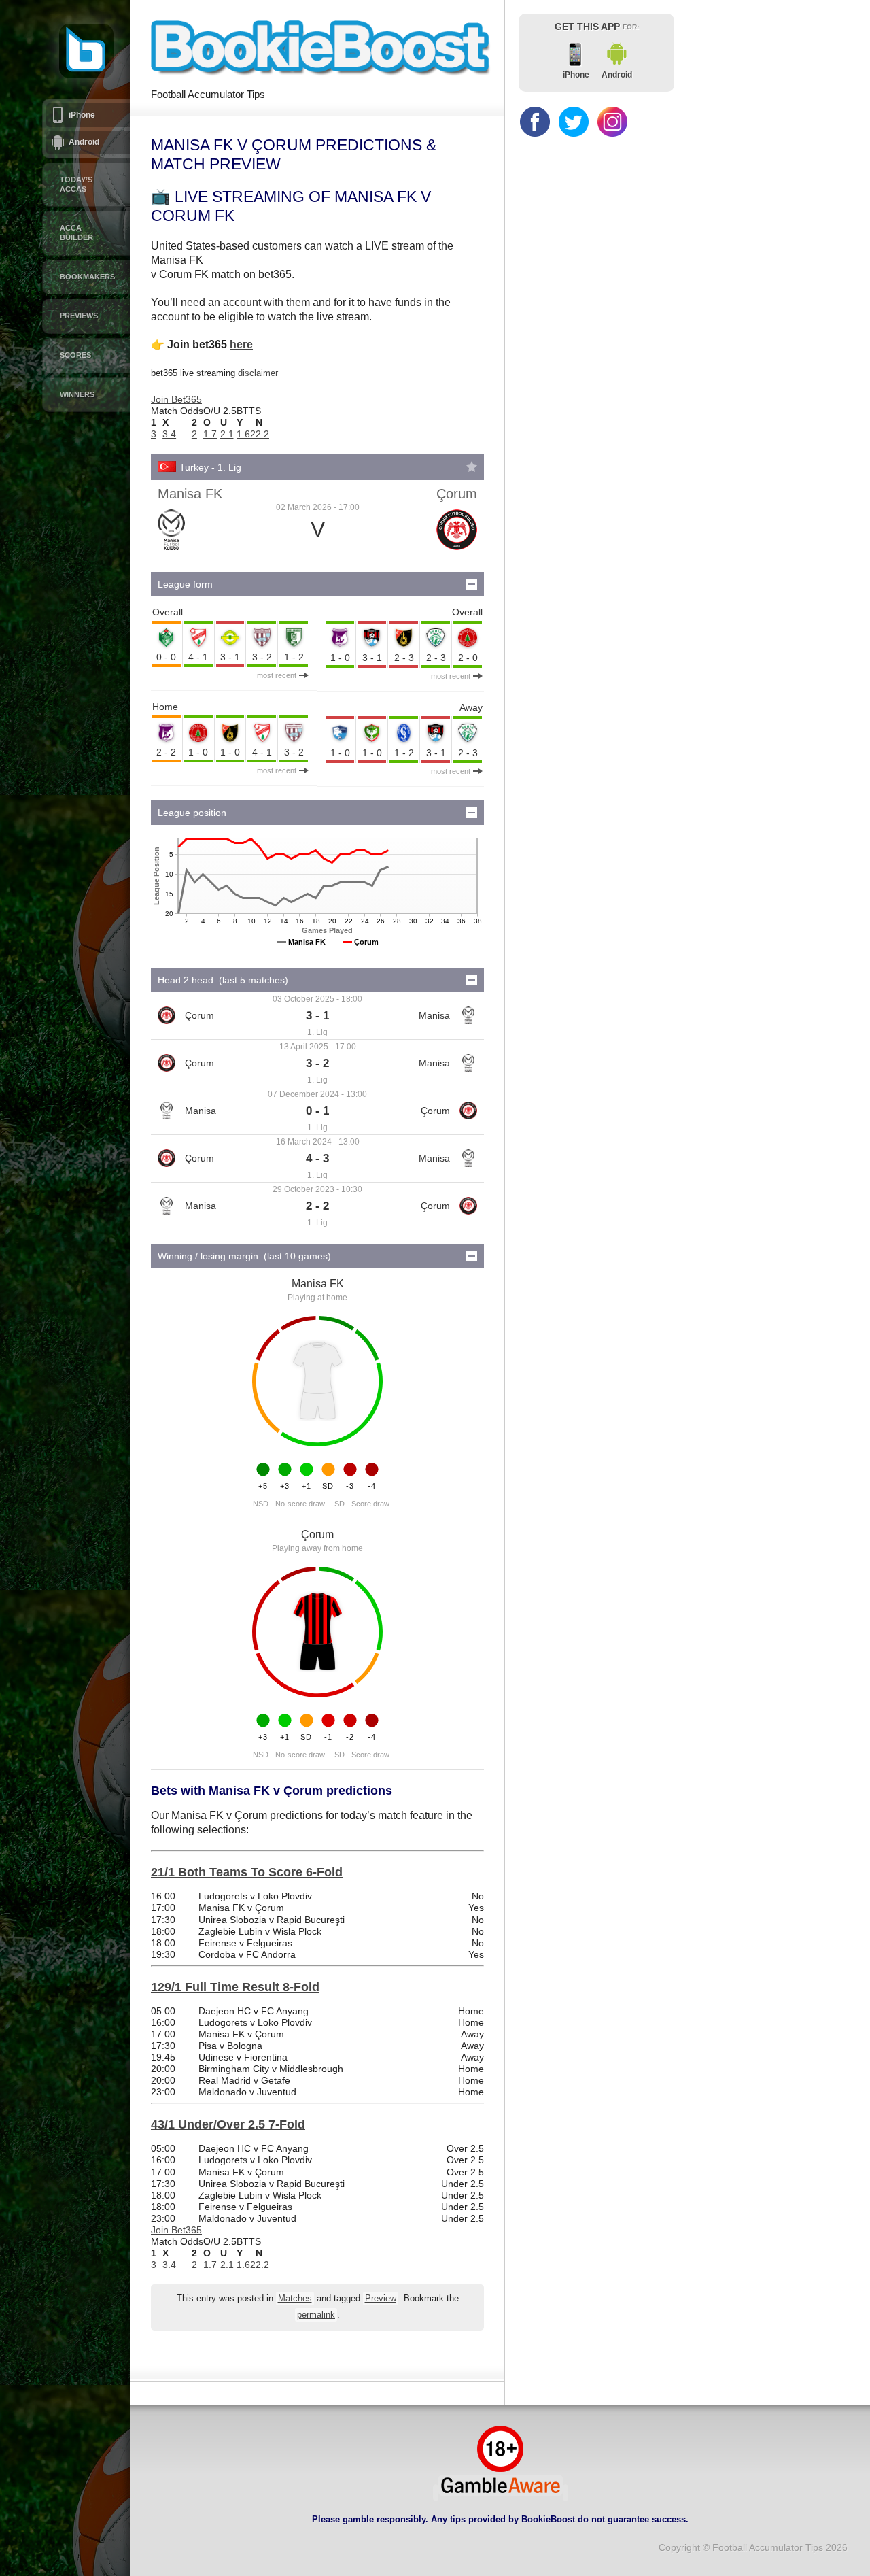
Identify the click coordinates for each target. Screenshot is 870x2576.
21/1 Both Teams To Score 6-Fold (247, 1872)
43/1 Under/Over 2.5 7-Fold (228, 2124)
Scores (75, 355)
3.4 (169, 434)
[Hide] (472, 584)
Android (84, 142)
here (241, 344)
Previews (79, 316)
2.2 (262, 434)
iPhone (82, 115)
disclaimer (258, 373)
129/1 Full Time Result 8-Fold (235, 1987)
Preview (381, 2299)
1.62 (246, 434)
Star (472, 467)
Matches (295, 2299)
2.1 (227, 434)
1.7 (210, 434)
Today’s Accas (76, 184)
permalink (316, 2315)
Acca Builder (76, 233)
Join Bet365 (176, 399)
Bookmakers (87, 277)
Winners (77, 394)
